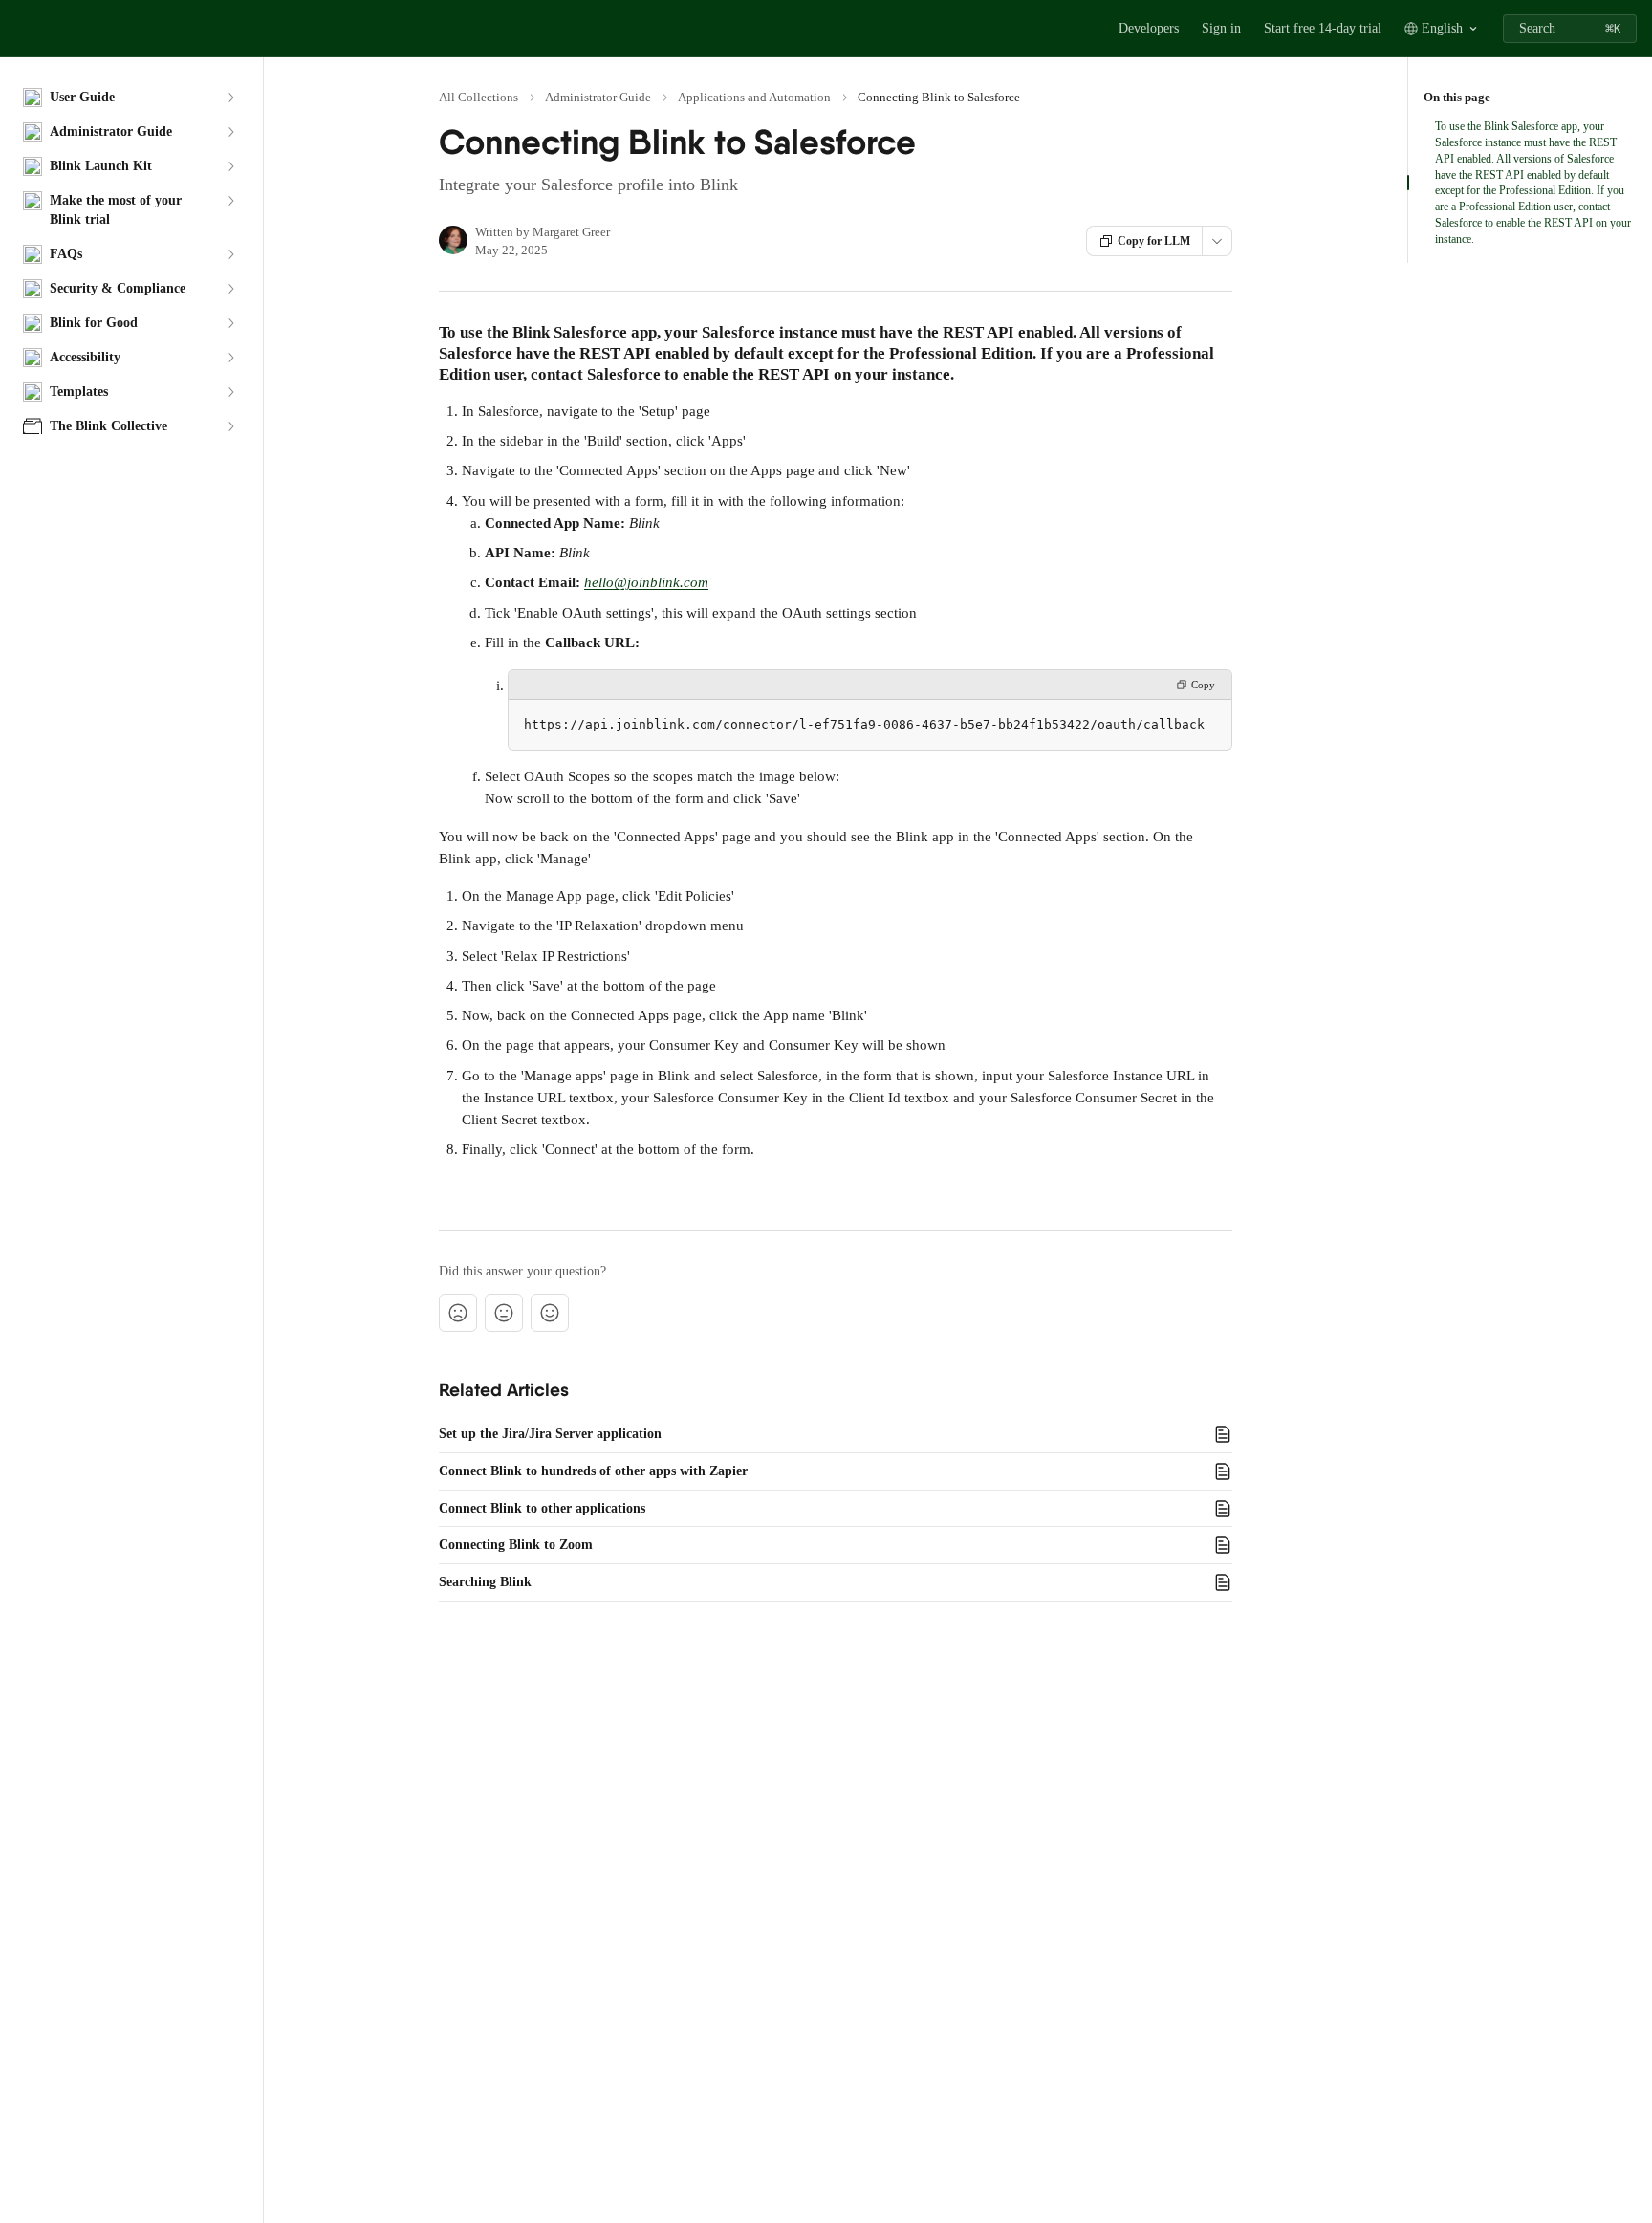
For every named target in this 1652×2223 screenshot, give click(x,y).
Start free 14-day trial (1323, 28)
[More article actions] (1217, 241)
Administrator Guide (598, 97)
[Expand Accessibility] (230, 358)
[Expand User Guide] (230, 98)
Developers (1149, 28)
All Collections (478, 97)
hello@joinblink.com (646, 582)
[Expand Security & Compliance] (230, 289)
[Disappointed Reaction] (458, 1313)
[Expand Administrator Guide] (230, 132)
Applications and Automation (754, 97)
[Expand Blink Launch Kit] (230, 166)
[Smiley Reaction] (550, 1313)
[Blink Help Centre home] (19, 29)
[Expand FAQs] (230, 254)
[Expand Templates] (230, 392)
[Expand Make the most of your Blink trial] (230, 201)
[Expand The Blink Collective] (230, 426)
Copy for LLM (1154, 241)
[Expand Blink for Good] (230, 323)
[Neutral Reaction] (504, 1313)
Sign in (1221, 28)
